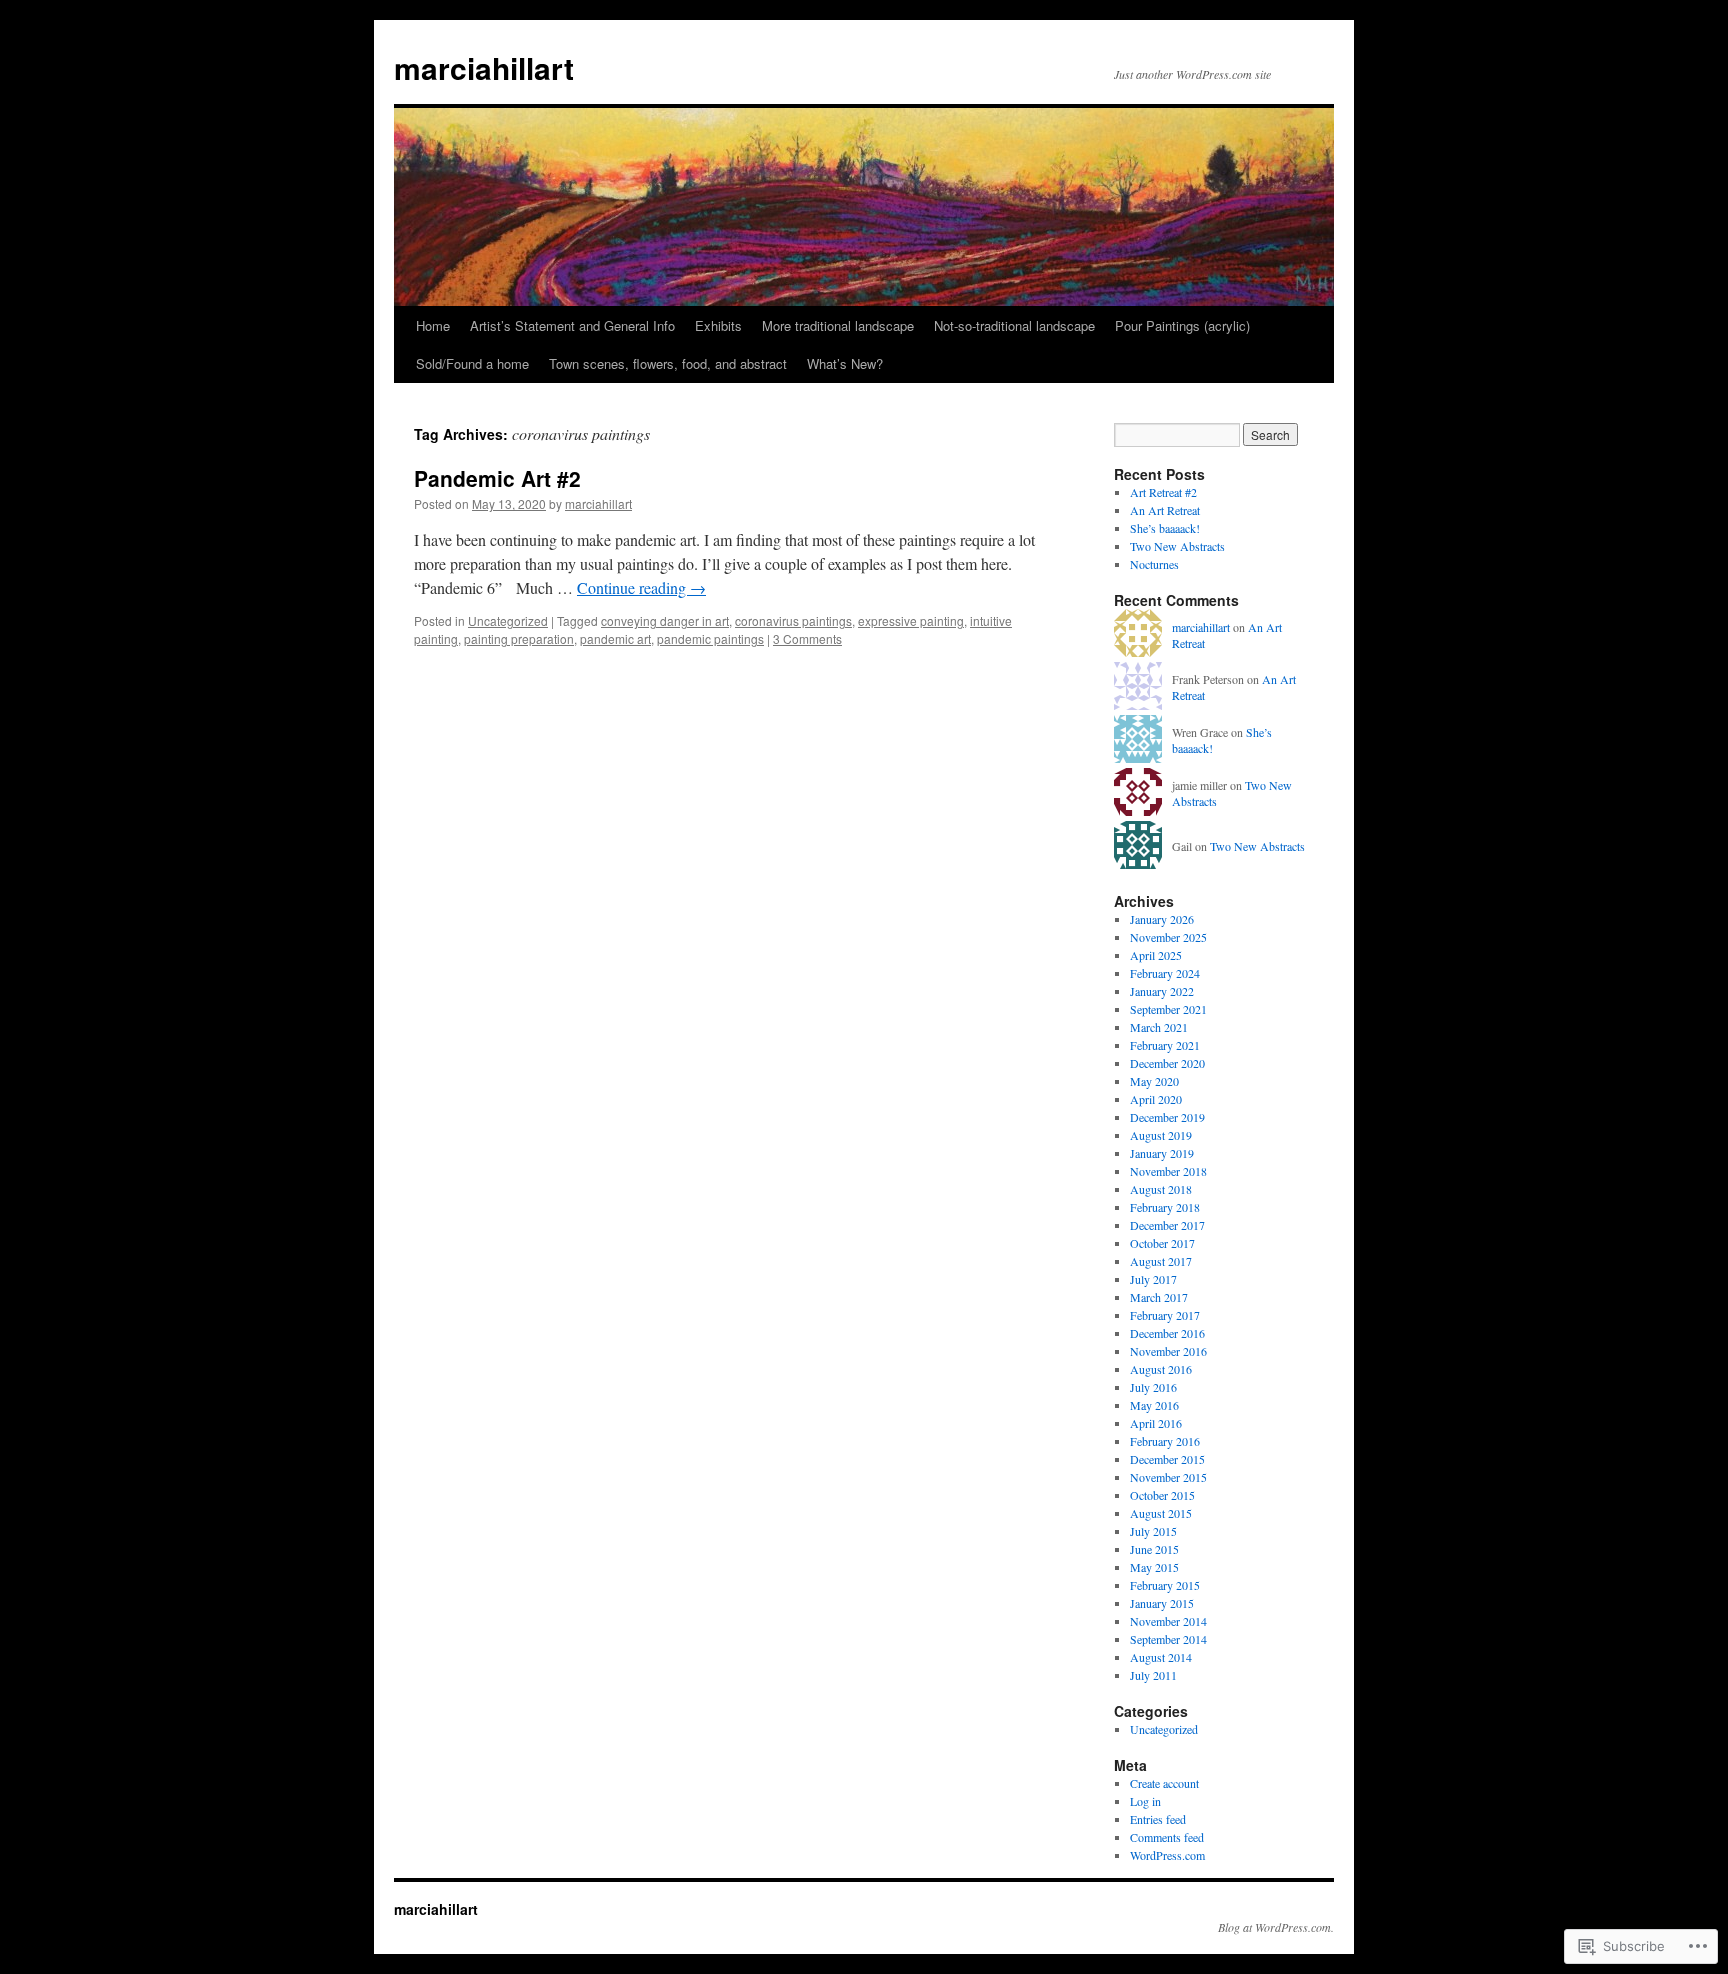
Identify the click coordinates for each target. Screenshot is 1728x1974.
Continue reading (641, 587)
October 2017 (1162, 1243)
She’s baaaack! (1165, 528)
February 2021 (1165, 1045)
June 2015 (1154, 1549)
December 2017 (1167, 1225)
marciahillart (484, 67)
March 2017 (1159, 1297)
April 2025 (1156, 955)
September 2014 (1168, 1639)
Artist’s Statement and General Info (572, 325)
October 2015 (1162, 1495)
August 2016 (1161, 1369)
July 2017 (1153, 1279)
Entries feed (1158, 1819)
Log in (1145, 1801)
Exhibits (718, 325)
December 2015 (1167, 1459)
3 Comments (807, 638)
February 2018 (1165, 1207)
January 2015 (1162, 1603)
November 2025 (1168, 937)
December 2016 (1167, 1333)
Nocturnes (1154, 564)
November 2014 (1168, 1621)
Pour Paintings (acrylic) (1182, 325)
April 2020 (1156, 1099)
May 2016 (1154, 1405)
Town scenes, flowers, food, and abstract (668, 363)
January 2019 (1162, 1153)
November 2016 (1168, 1351)
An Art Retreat (1165, 510)
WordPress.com (1167, 1855)
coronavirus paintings (793, 620)
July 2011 (1153, 1675)
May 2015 (1154, 1567)
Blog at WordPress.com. (1276, 1927)
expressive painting (911, 620)
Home (433, 325)
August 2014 (1161, 1657)
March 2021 (1159, 1027)
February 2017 (1165, 1315)
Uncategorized (508, 620)
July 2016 (1153, 1387)
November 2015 (1168, 1477)
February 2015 (1165, 1585)
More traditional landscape (838, 325)
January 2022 (1162, 991)
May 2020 (1154, 1081)
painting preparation (519, 638)
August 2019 (1161, 1135)
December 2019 (1167, 1117)
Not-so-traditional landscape (1014, 325)
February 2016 (1165, 1441)
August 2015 (1161, 1513)
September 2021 (1168, 1009)
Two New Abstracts (1177, 546)
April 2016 (1156, 1423)
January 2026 (1162, 919)
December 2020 (1167, 1063)
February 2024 (1165, 973)
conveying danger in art (665, 620)
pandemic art (615, 638)
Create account (1164, 1783)
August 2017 (1161, 1261)
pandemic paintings (710, 638)
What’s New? (845, 363)
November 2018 (1168, 1171)
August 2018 (1161, 1189)
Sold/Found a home (472, 363)
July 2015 (1153, 1531)
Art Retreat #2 (1163, 492)
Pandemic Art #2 (497, 478)
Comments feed (1167, 1837)
